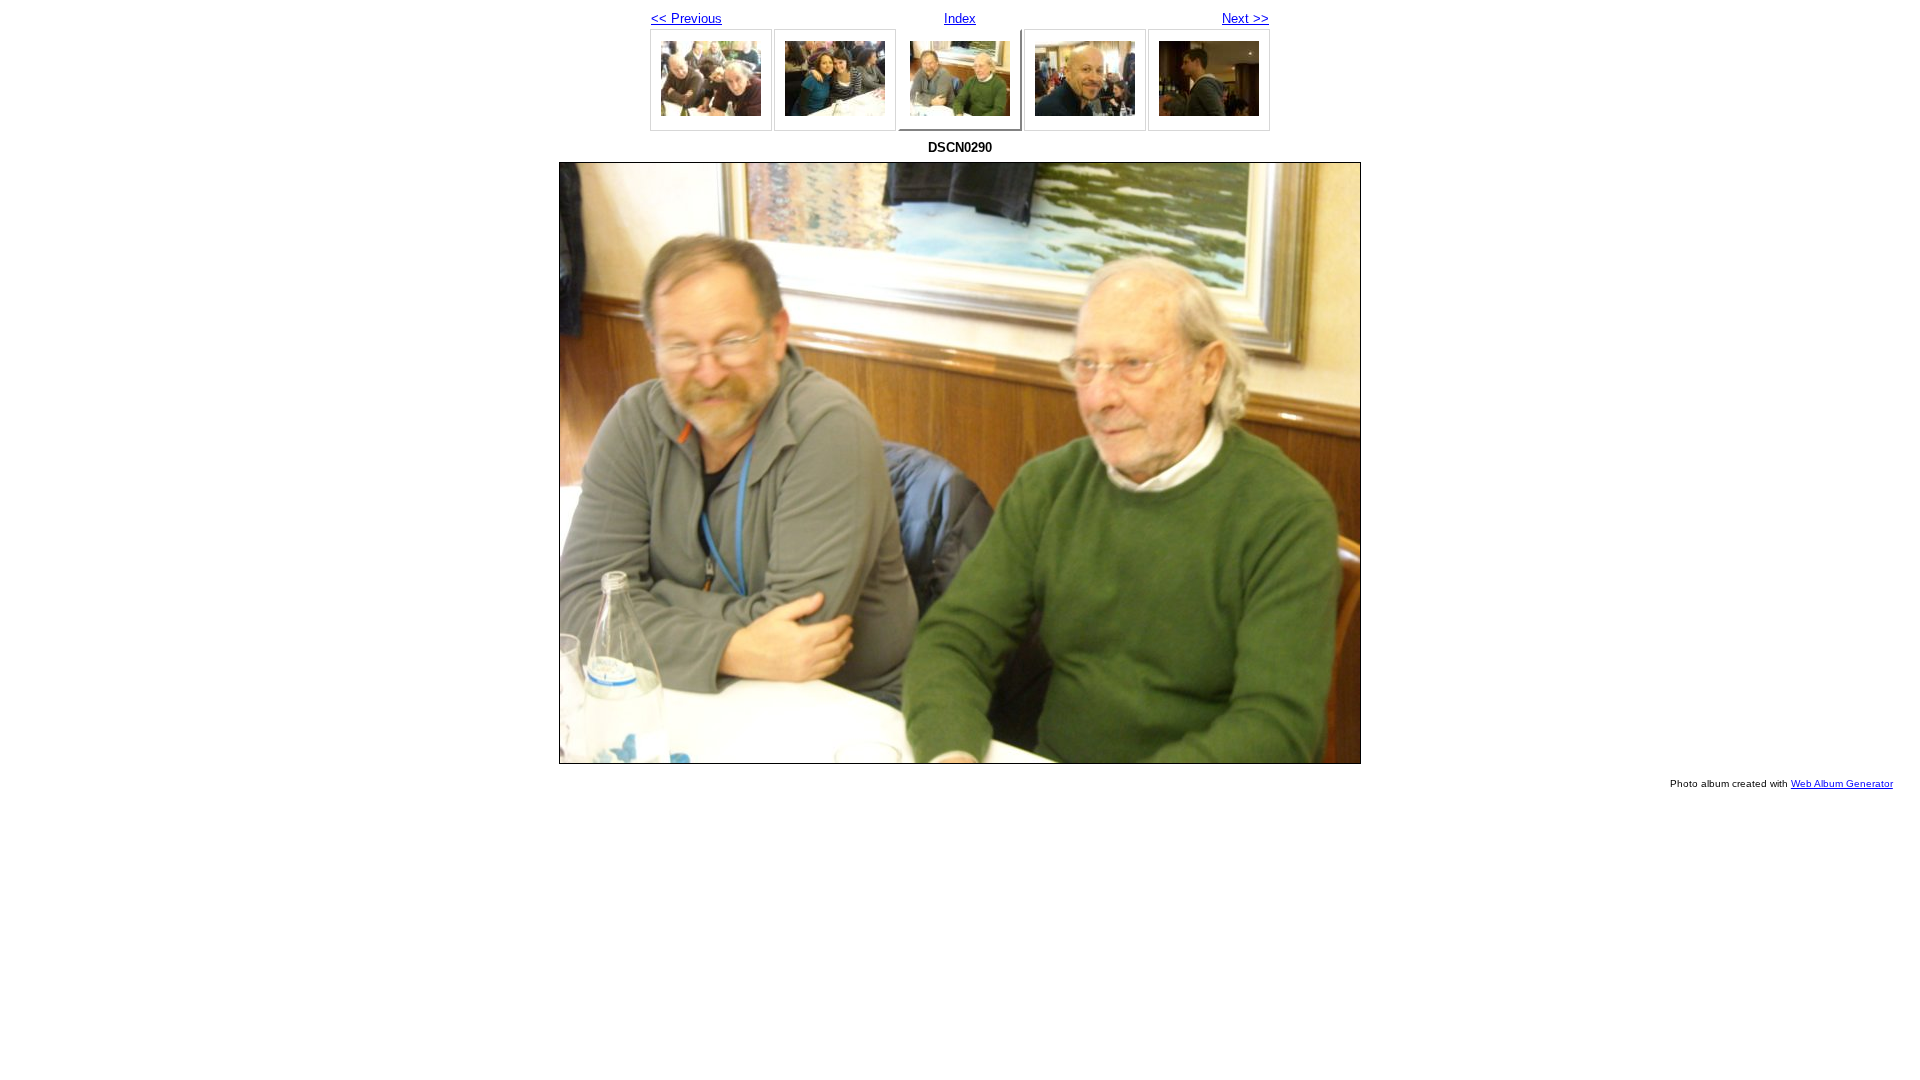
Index (960, 18)
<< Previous (686, 18)
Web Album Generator (1842, 783)
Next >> (1245, 18)
